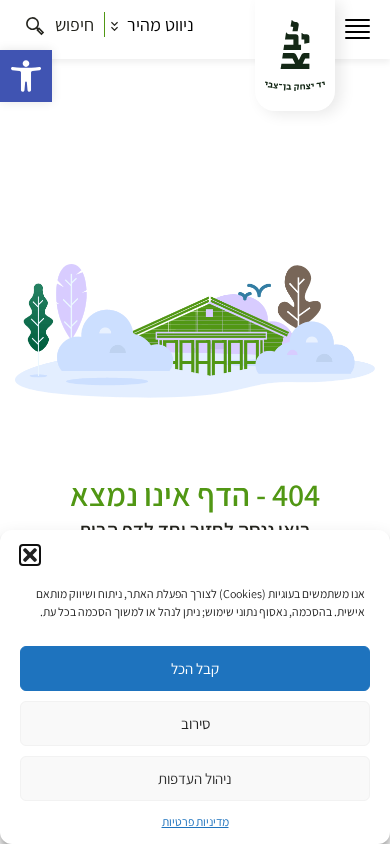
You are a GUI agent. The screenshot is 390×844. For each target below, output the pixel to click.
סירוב (195, 723)
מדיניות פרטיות (195, 821)
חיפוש (72, 24)
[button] (26, 76)
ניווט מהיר (158, 24)
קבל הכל (195, 668)
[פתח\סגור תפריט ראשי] (357, 29)
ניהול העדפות (195, 778)
